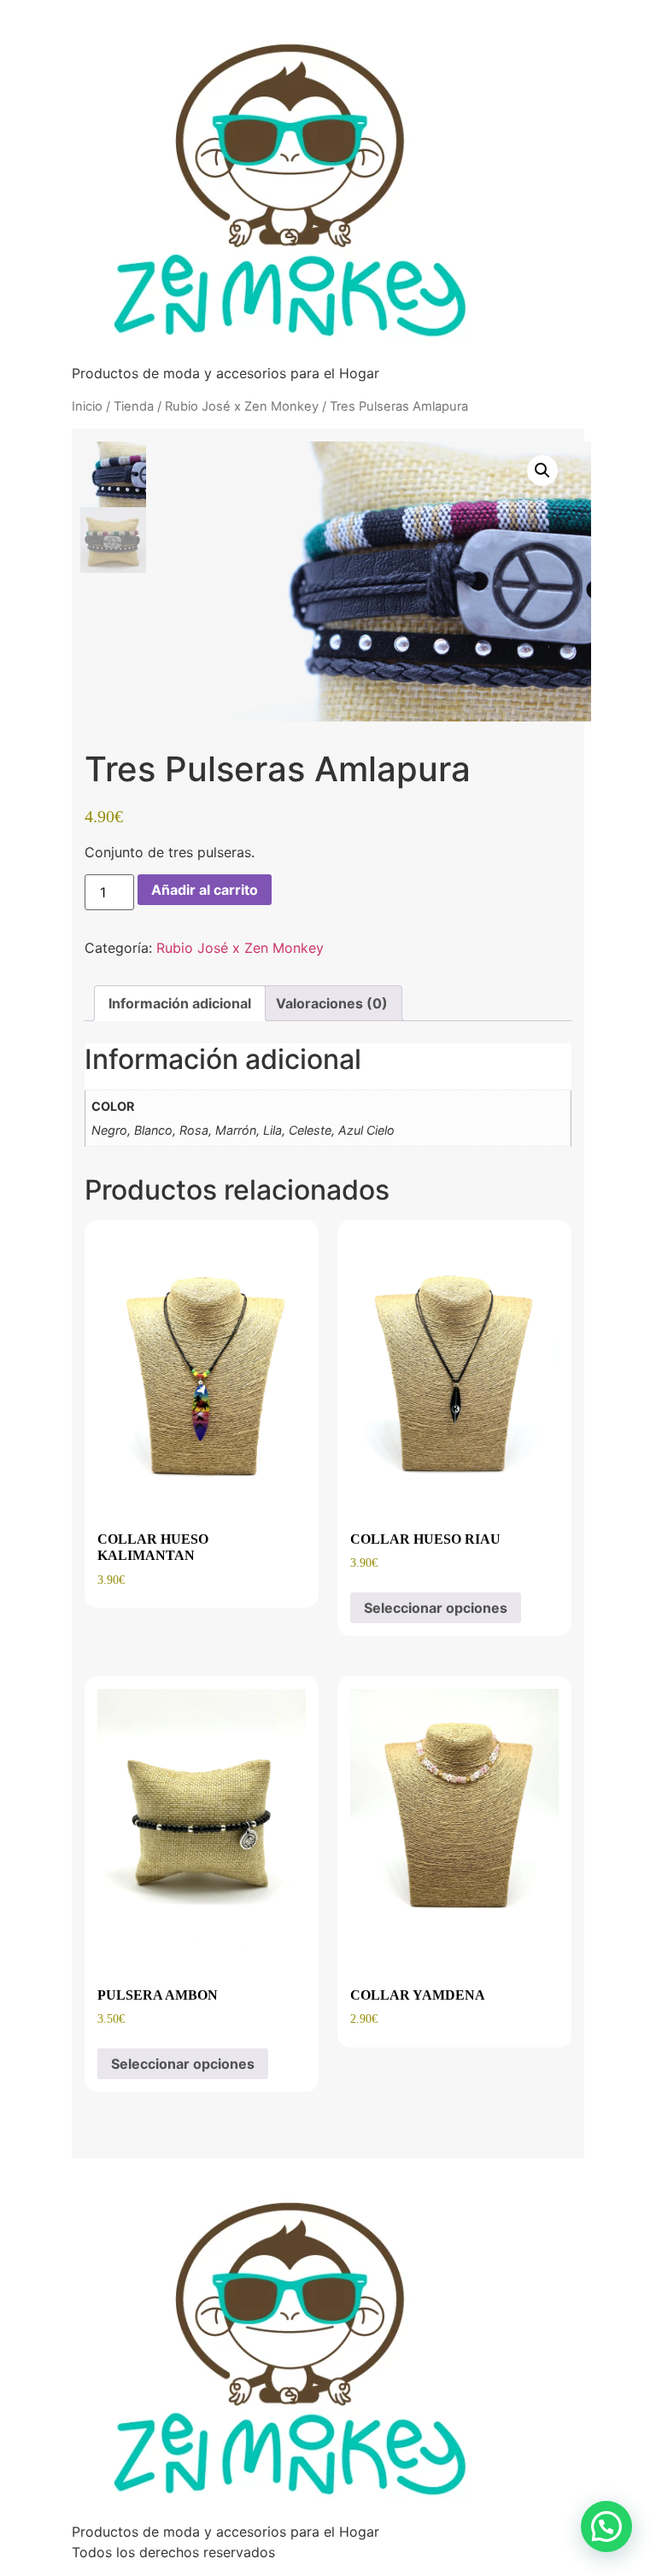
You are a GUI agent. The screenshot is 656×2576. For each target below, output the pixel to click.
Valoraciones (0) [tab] (332, 1003)
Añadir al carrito (205, 890)
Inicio (87, 406)
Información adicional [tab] (180, 1003)
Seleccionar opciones (436, 1608)
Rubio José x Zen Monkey (242, 406)
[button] (542, 470)
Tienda (134, 406)
